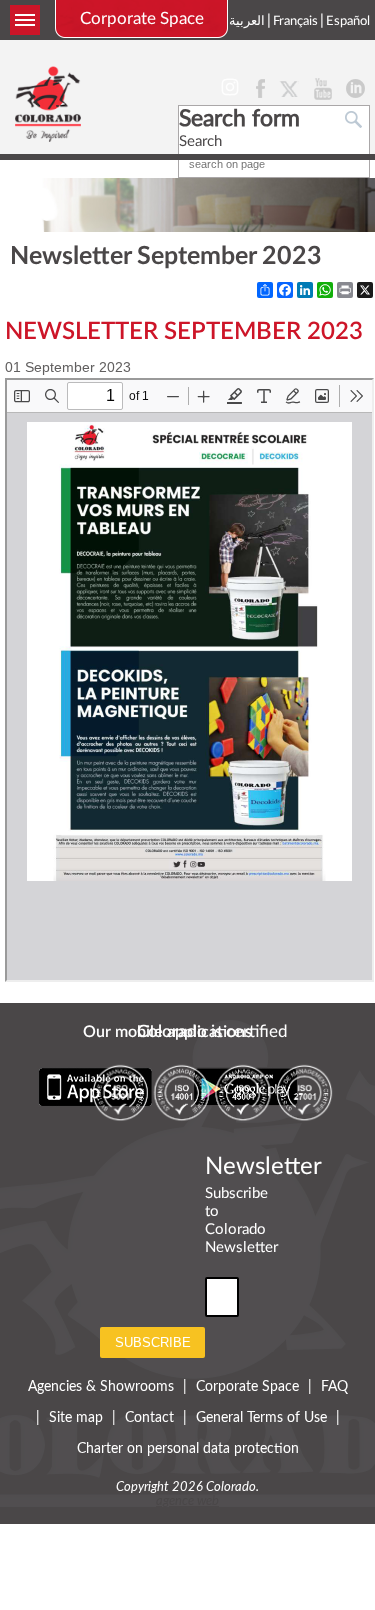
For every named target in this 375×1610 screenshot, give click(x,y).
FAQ (334, 1387)
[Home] (47, 103)
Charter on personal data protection (188, 1449)
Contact (149, 1418)
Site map (76, 1418)
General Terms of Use (261, 1418)
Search (200, 141)
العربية (247, 21)
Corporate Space (142, 18)
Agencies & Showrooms (101, 1387)
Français (295, 21)
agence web (187, 1501)
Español (348, 21)
